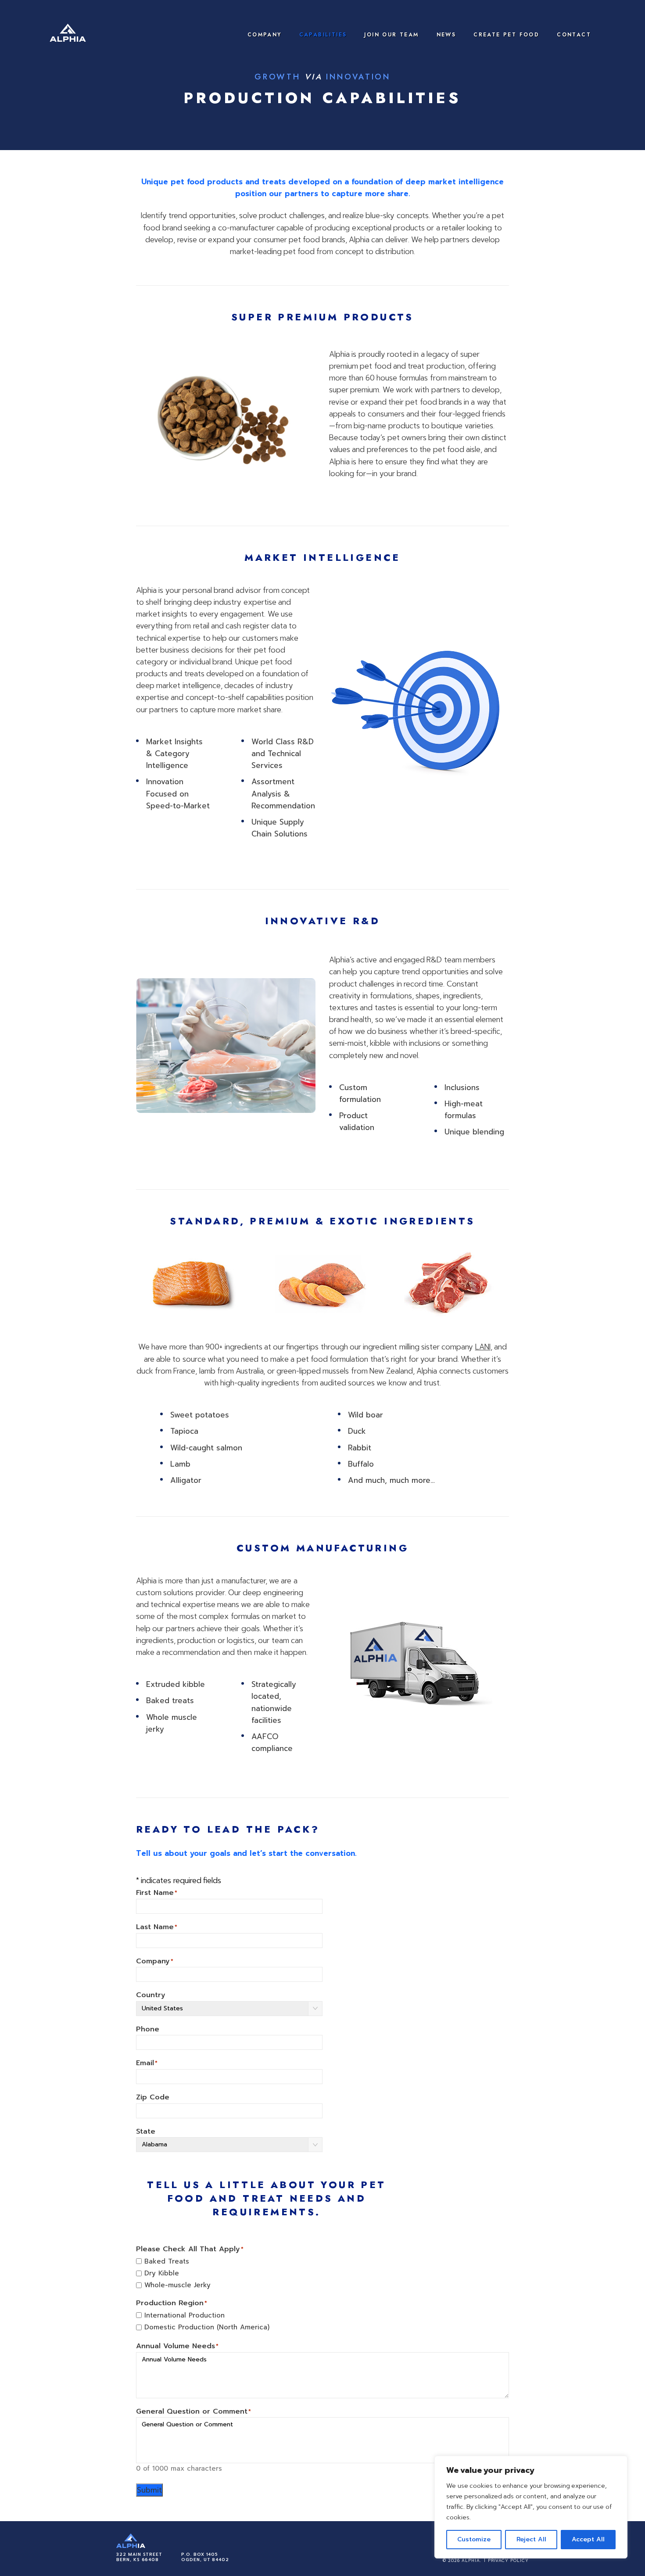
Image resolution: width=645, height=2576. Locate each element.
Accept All (588, 2539)
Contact (574, 35)
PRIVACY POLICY (508, 2561)
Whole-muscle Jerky (177, 2285)
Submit (149, 2490)
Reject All (531, 2539)
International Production (185, 2315)
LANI (483, 1347)
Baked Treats (167, 2261)
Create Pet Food (506, 35)
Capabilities (323, 35)
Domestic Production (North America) (207, 2327)
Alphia (68, 35)
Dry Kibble (162, 2273)
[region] (531, 2507)
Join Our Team (391, 35)
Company (265, 35)
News (446, 35)
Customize (474, 2539)
